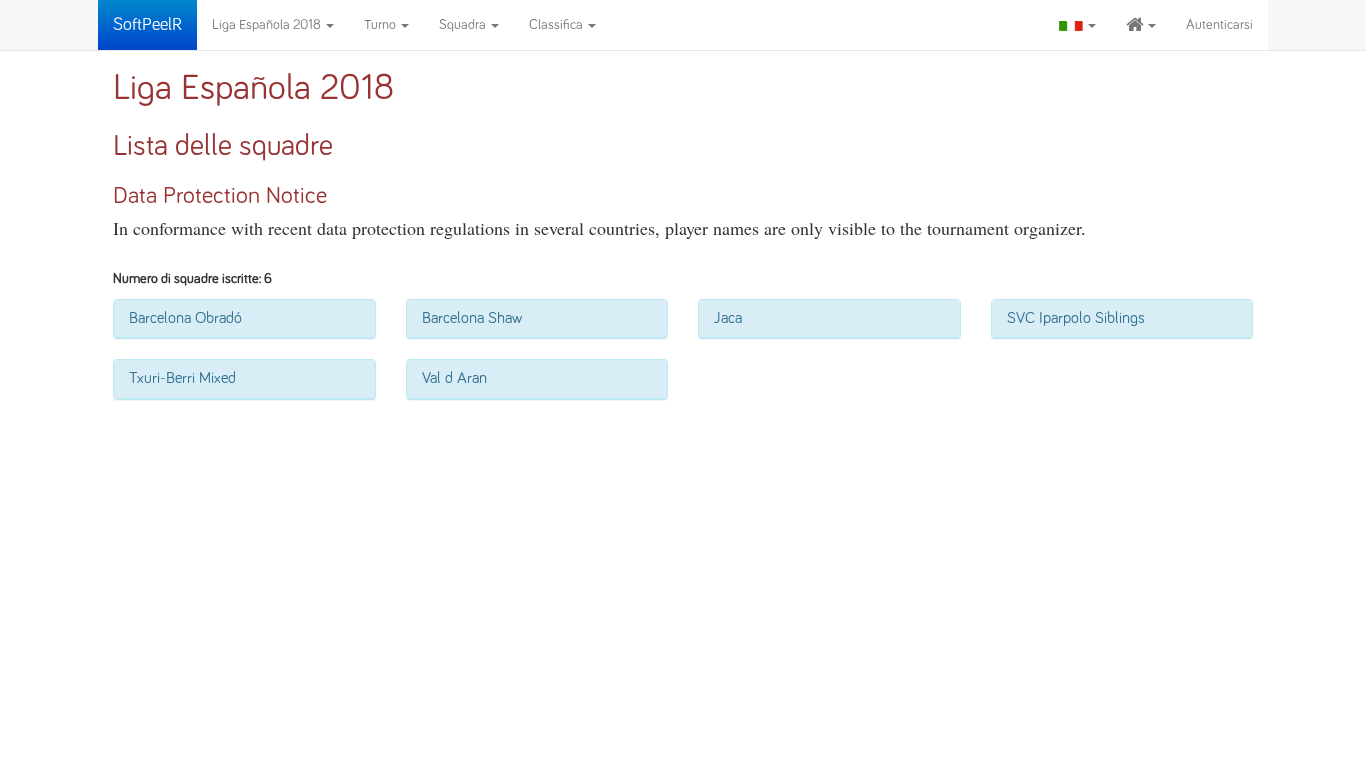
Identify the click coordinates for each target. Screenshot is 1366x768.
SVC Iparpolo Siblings (1076, 318)
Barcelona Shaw (472, 318)
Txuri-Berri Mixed (182, 378)
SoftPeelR (147, 25)
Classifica (557, 25)
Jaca (728, 318)
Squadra (464, 25)
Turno (381, 25)
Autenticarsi (1219, 25)
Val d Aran (454, 378)
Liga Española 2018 (268, 25)
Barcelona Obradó (185, 318)
